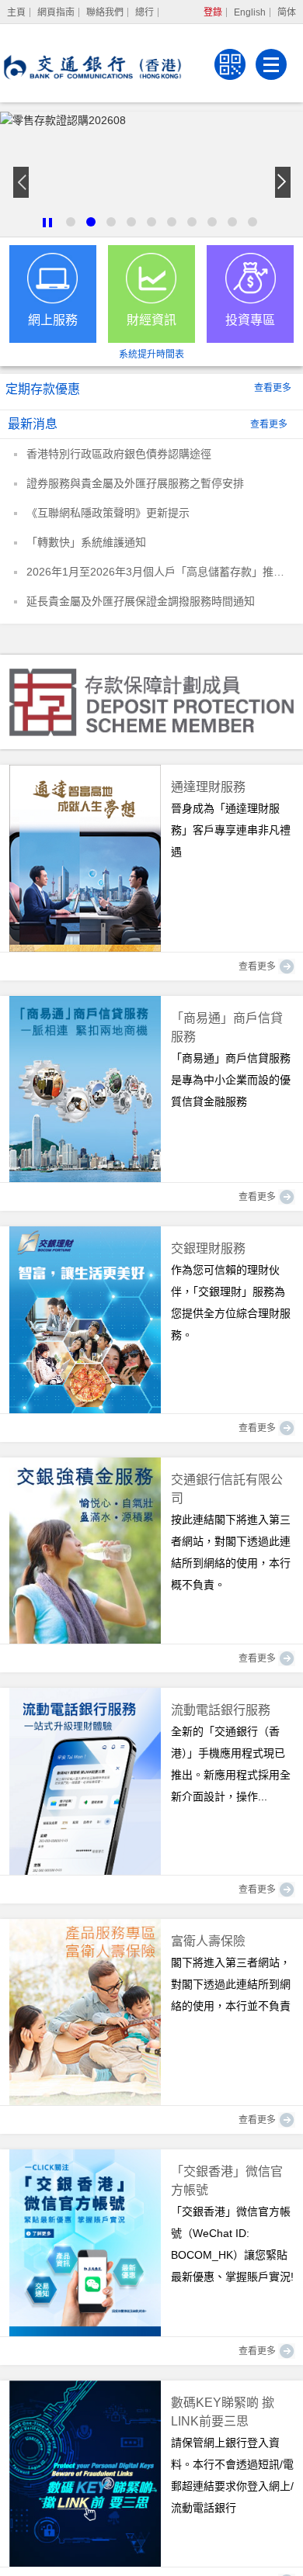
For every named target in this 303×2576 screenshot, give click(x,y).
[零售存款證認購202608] (151, 119)
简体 (287, 12)
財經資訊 (151, 320)
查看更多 (273, 388)
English (250, 12)
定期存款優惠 (43, 389)
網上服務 (53, 320)
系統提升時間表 (151, 354)
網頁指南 (56, 12)
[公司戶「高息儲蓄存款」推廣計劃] (151, 174)
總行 (145, 12)
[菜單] (271, 64)
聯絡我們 (105, 12)
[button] (47, 223)
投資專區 (250, 320)
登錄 (213, 12)
